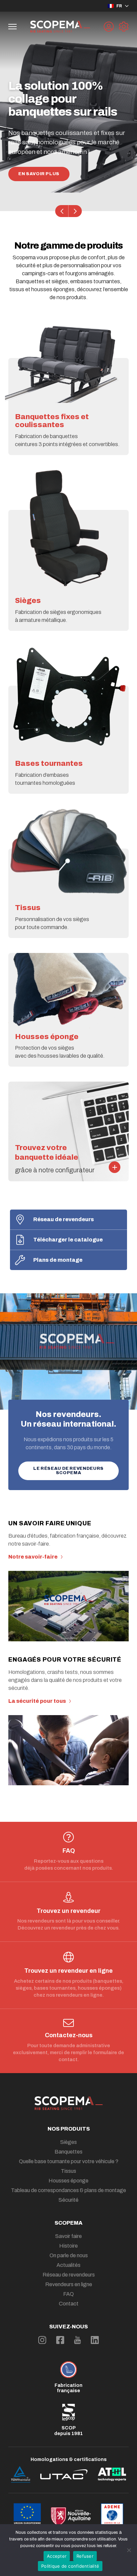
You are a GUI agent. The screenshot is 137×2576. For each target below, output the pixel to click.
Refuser (85, 2556)
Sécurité (68, 2200)
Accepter (57, 2556)
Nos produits (69, 2129)
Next (75, 211)
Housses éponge (68, 2181)
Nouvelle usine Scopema (53, 174)
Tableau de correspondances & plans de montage (68, 2190)
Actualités (68, 2265)
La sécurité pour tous (37, 1701)
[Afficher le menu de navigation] (12, 27)
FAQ (68, 2294)
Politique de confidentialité (70, 2566)
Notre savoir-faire (33, 1557)
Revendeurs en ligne (69, 2284)
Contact (69, 2304)
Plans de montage (58, 1260)
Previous (62, 211)
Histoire (68, 2246)
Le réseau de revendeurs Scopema (68, 1471)
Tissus (68, 2171)
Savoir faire (68, 2236)
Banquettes (68, 2152)
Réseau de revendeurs (64, 1219)
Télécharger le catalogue (68, 1240)
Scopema (68, 2223)
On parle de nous (69, 2255)
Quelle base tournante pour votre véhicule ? (69, 2161)
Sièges (68, 2142)
